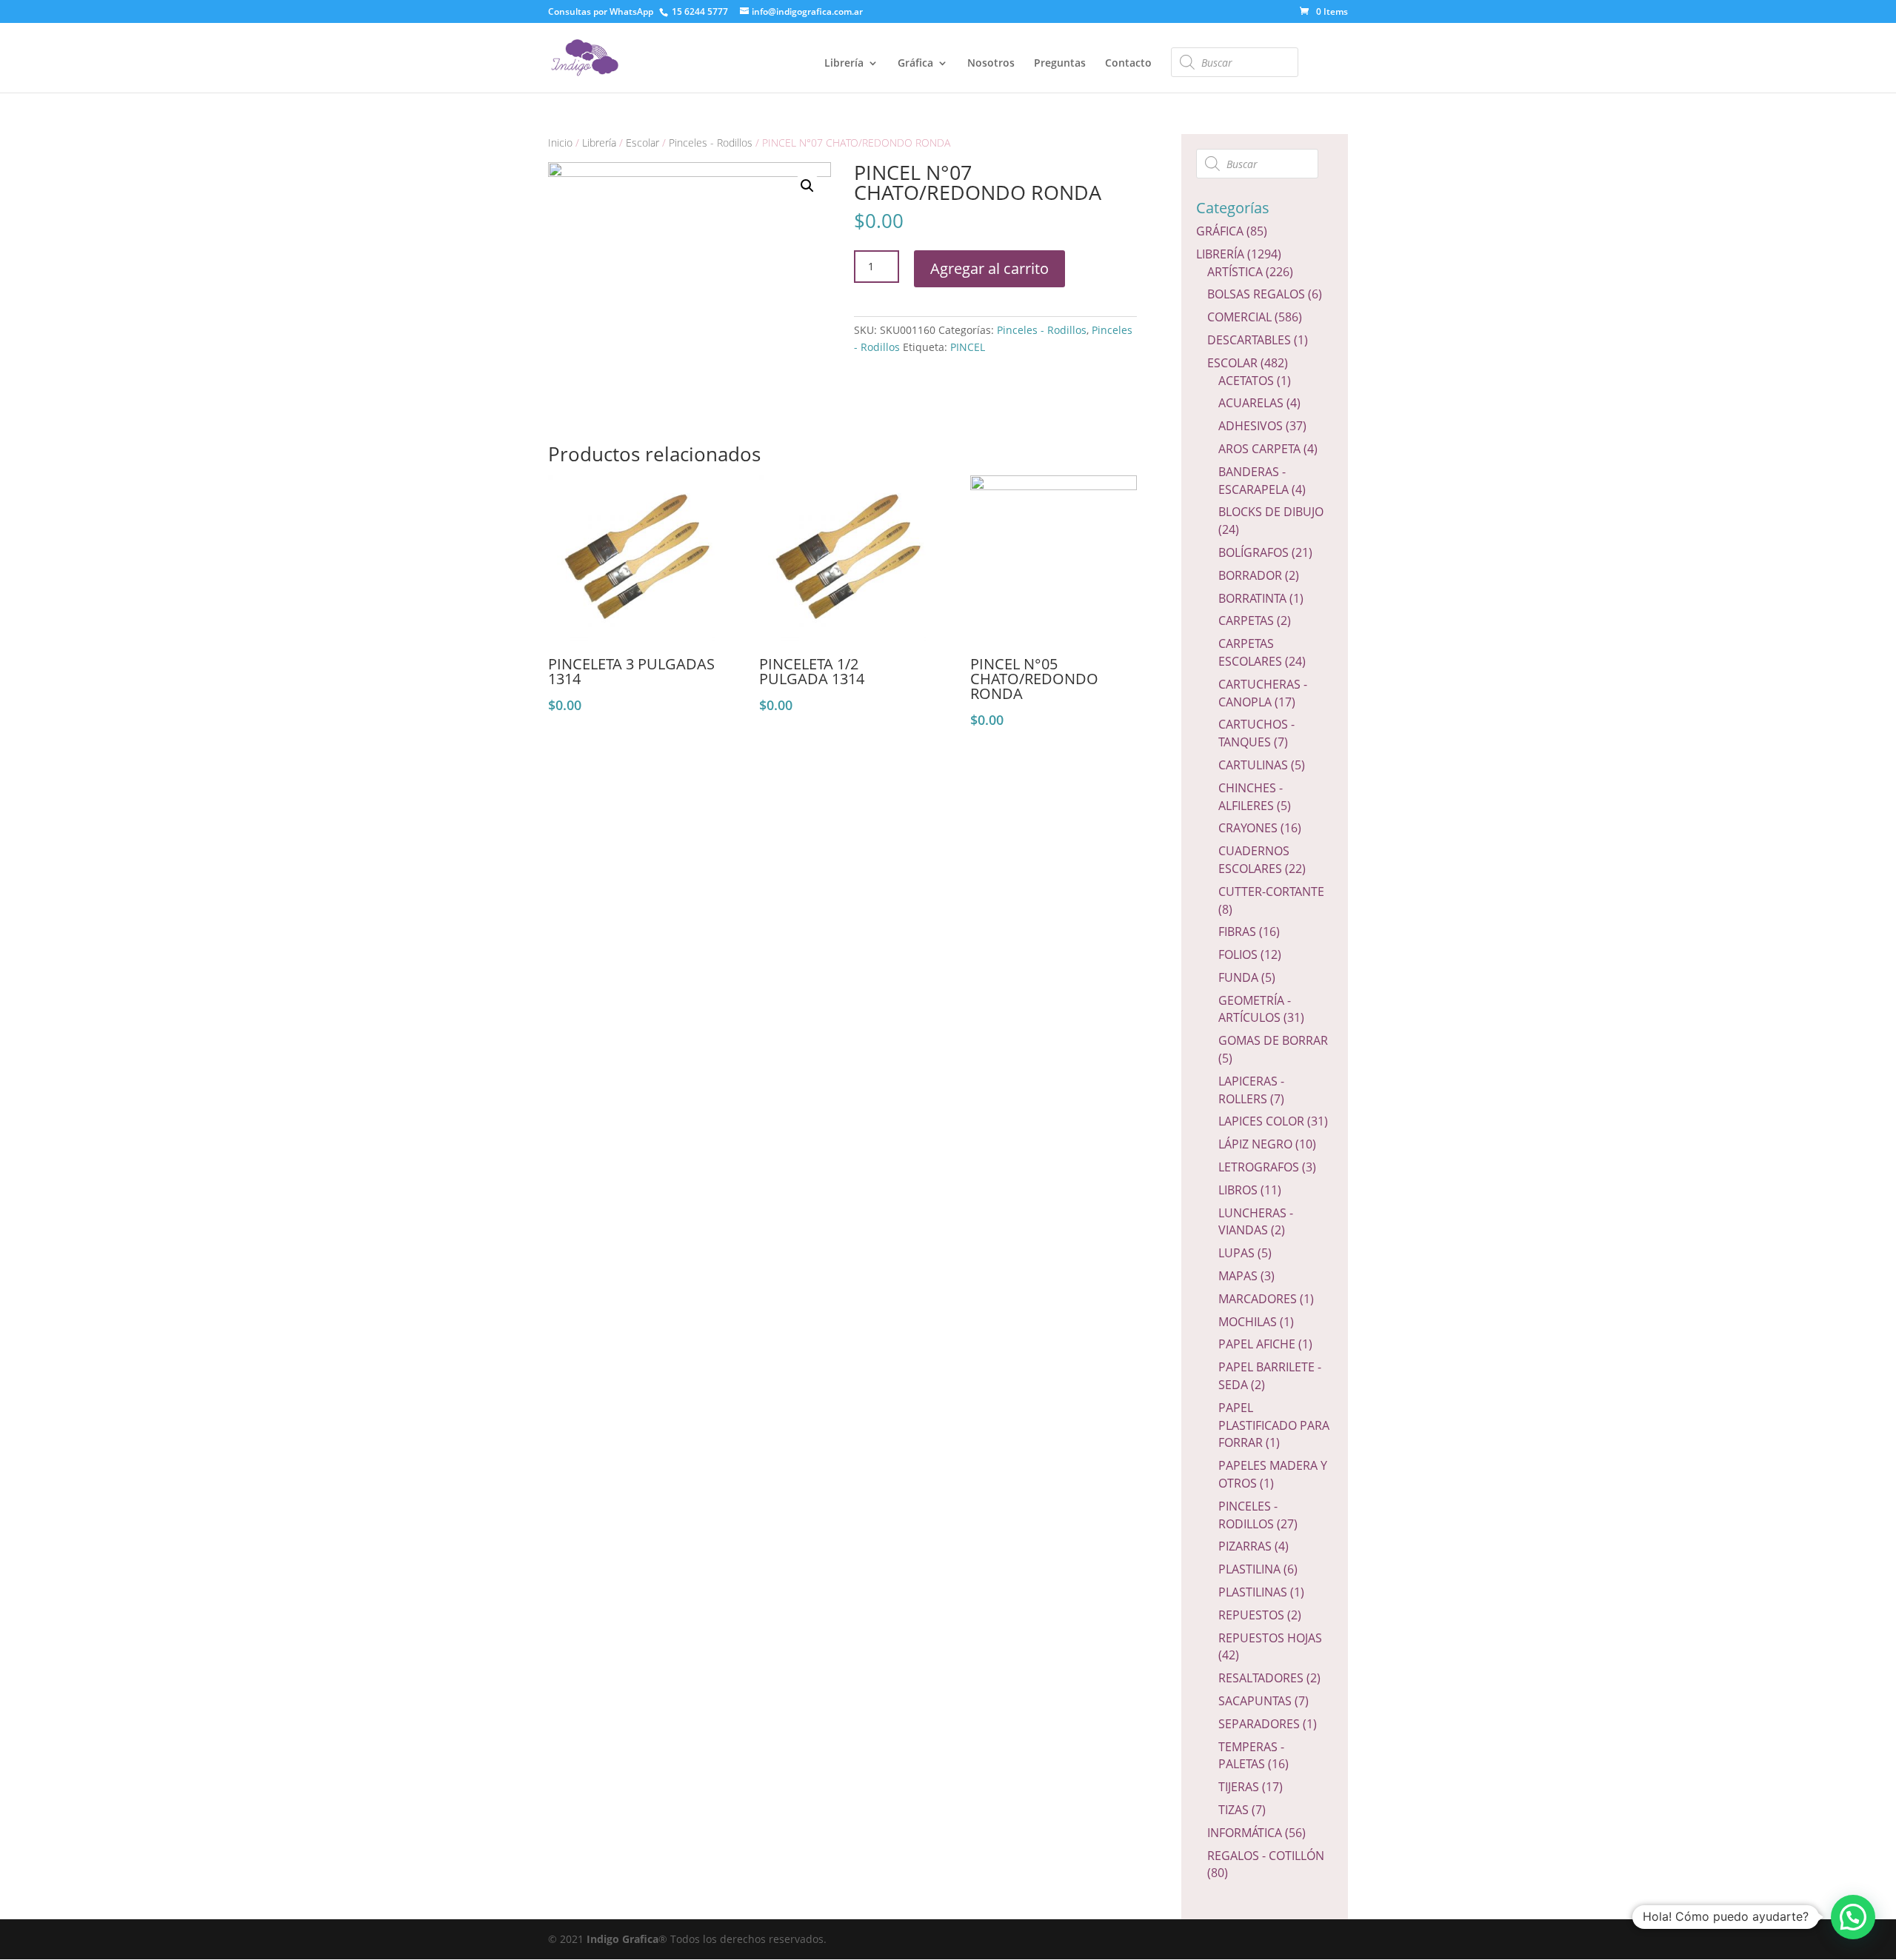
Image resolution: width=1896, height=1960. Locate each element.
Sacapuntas (1255, 1701)
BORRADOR (1250, 575)
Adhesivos (1251, 426)
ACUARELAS (1251, 403)
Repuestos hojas (1270, 1638)
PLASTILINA (1249, 1569)
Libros (1238, 1190)
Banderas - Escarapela (1254, 481)
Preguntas (1060, 64)
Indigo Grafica (622, 1939)
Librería (844, 64)
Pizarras (1245, 1546)
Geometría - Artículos (1255, 1009)
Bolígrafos (1254, 552)
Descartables (1249, 340)
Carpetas (1246, 621)
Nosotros (991, 64)
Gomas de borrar (1273, 1040)
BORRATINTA (1252, 598)
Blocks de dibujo (1271, 512)
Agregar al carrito (989, 268)
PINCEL (968, 347)
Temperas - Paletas (1251, 1756)
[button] (1853, 1917)
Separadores (1259, 1724)
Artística (1235, 272)
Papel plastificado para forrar (1274, 1425)
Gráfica (915, 64)
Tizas (1234, 1810)
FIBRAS (1237, 931)
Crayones (1248, 828)
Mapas (1238, 1276)
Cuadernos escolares (1254, 860)
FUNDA (1238, 977)
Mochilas (1248, 1322)
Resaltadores (1261, 1678)
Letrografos (1259, 1167)
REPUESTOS (1251, 1615)
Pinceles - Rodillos (711, 143)
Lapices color (1261, 1121)
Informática (1245, 1833)
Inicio (560, 143)
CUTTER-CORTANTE (1271, 892)
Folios (1238, 954)
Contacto (1128, 64)
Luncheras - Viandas (1256, 1222)
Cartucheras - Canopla (1263, 693)
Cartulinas (1253, 765)
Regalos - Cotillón (1266, 1856)
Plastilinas (1253, 1592)
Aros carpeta (1259, 449)
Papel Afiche (1257, 1344)
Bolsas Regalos (1256, 294)
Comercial (1239, 317)
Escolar (642, 143)
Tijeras (1239, 1787)
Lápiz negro (1255, 1144)
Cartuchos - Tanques (1256, 733)
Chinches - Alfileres (1251, 797)
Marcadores (1258, 1299)
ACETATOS (1246, 381)
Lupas (1236, 1253)
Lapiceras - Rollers (1251, 1090)
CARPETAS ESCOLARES (1250, 652)
